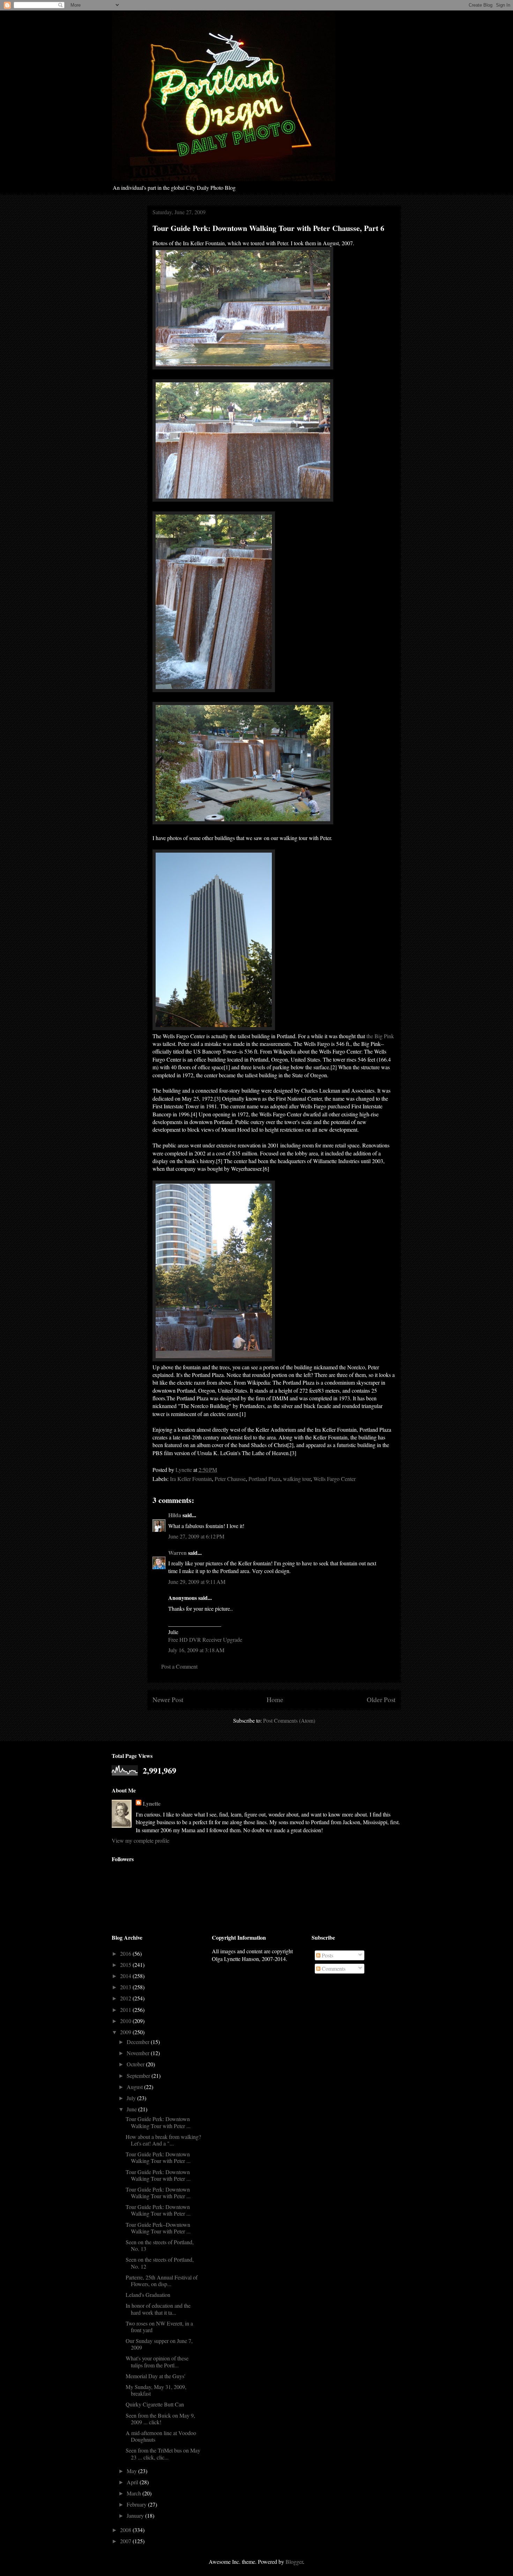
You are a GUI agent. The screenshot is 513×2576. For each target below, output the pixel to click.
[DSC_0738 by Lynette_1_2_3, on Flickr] (243, 822)
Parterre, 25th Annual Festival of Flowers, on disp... (162, 2281)
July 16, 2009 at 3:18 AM (196, 1650)
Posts (327, 1955)
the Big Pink (380, 1036)
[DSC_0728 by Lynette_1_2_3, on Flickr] (243, 499)
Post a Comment (179, 1666)
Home (275, 1699)
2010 (126, 2021)
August (135, 2087)
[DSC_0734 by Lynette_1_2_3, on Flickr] (214, 1359)
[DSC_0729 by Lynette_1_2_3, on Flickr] (243, 367)
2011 (126, 2010)
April (133, 2482)
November (139, 2053)
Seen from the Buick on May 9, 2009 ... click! (160, 2419)
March (135, 2493)
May (132, 2471)
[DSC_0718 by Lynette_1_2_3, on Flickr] (214, 1028)
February (137, 2504)
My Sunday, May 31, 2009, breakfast (156, 2390)
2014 (126, 1976)
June (132, 2109)
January (136, 2515)
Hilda (175, 1515)
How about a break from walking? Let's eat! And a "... (163, 2140)
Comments (333, 1968)
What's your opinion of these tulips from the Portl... (157, 2361)
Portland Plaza (264, 1479)
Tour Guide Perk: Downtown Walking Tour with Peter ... (158, 2122)
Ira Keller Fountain (191, 1479)
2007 (126, 2541)
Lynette (152, 1804)
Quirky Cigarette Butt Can (155, 2404)
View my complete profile (140, 1840)
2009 (126, 2032)
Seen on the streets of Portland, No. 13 (160, 2245)
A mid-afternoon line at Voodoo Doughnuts (161, 2436)
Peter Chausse (230, 1479)
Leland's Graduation (148, 2295)
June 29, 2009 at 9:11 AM (197, 1582)
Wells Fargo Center (334, 1479)
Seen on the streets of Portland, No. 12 (160, 2263)
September (139, 2076)
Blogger (294, 2562)
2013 (126, 1987)
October (136, 2064)
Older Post (381, 1699)
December (139, 2042)
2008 (126, 2530)
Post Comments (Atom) (289, 1720)
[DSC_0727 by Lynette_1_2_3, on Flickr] (214, 690)
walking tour (297, 1479)
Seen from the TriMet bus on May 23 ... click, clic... (163, 2454)
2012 (126, 1998)
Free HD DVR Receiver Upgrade (205, 1639)
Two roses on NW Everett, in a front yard (159, 2327)
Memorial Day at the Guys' (155, 2376)
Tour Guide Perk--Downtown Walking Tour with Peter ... (158, 2228)
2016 (126, 1953)
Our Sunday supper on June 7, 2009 (159, 2344)
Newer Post (168, 1699)
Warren (177, 1553)
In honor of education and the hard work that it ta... (158, 2309)
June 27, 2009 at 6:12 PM (196, 1536)
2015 (126, 1965)
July (132, 2098)
